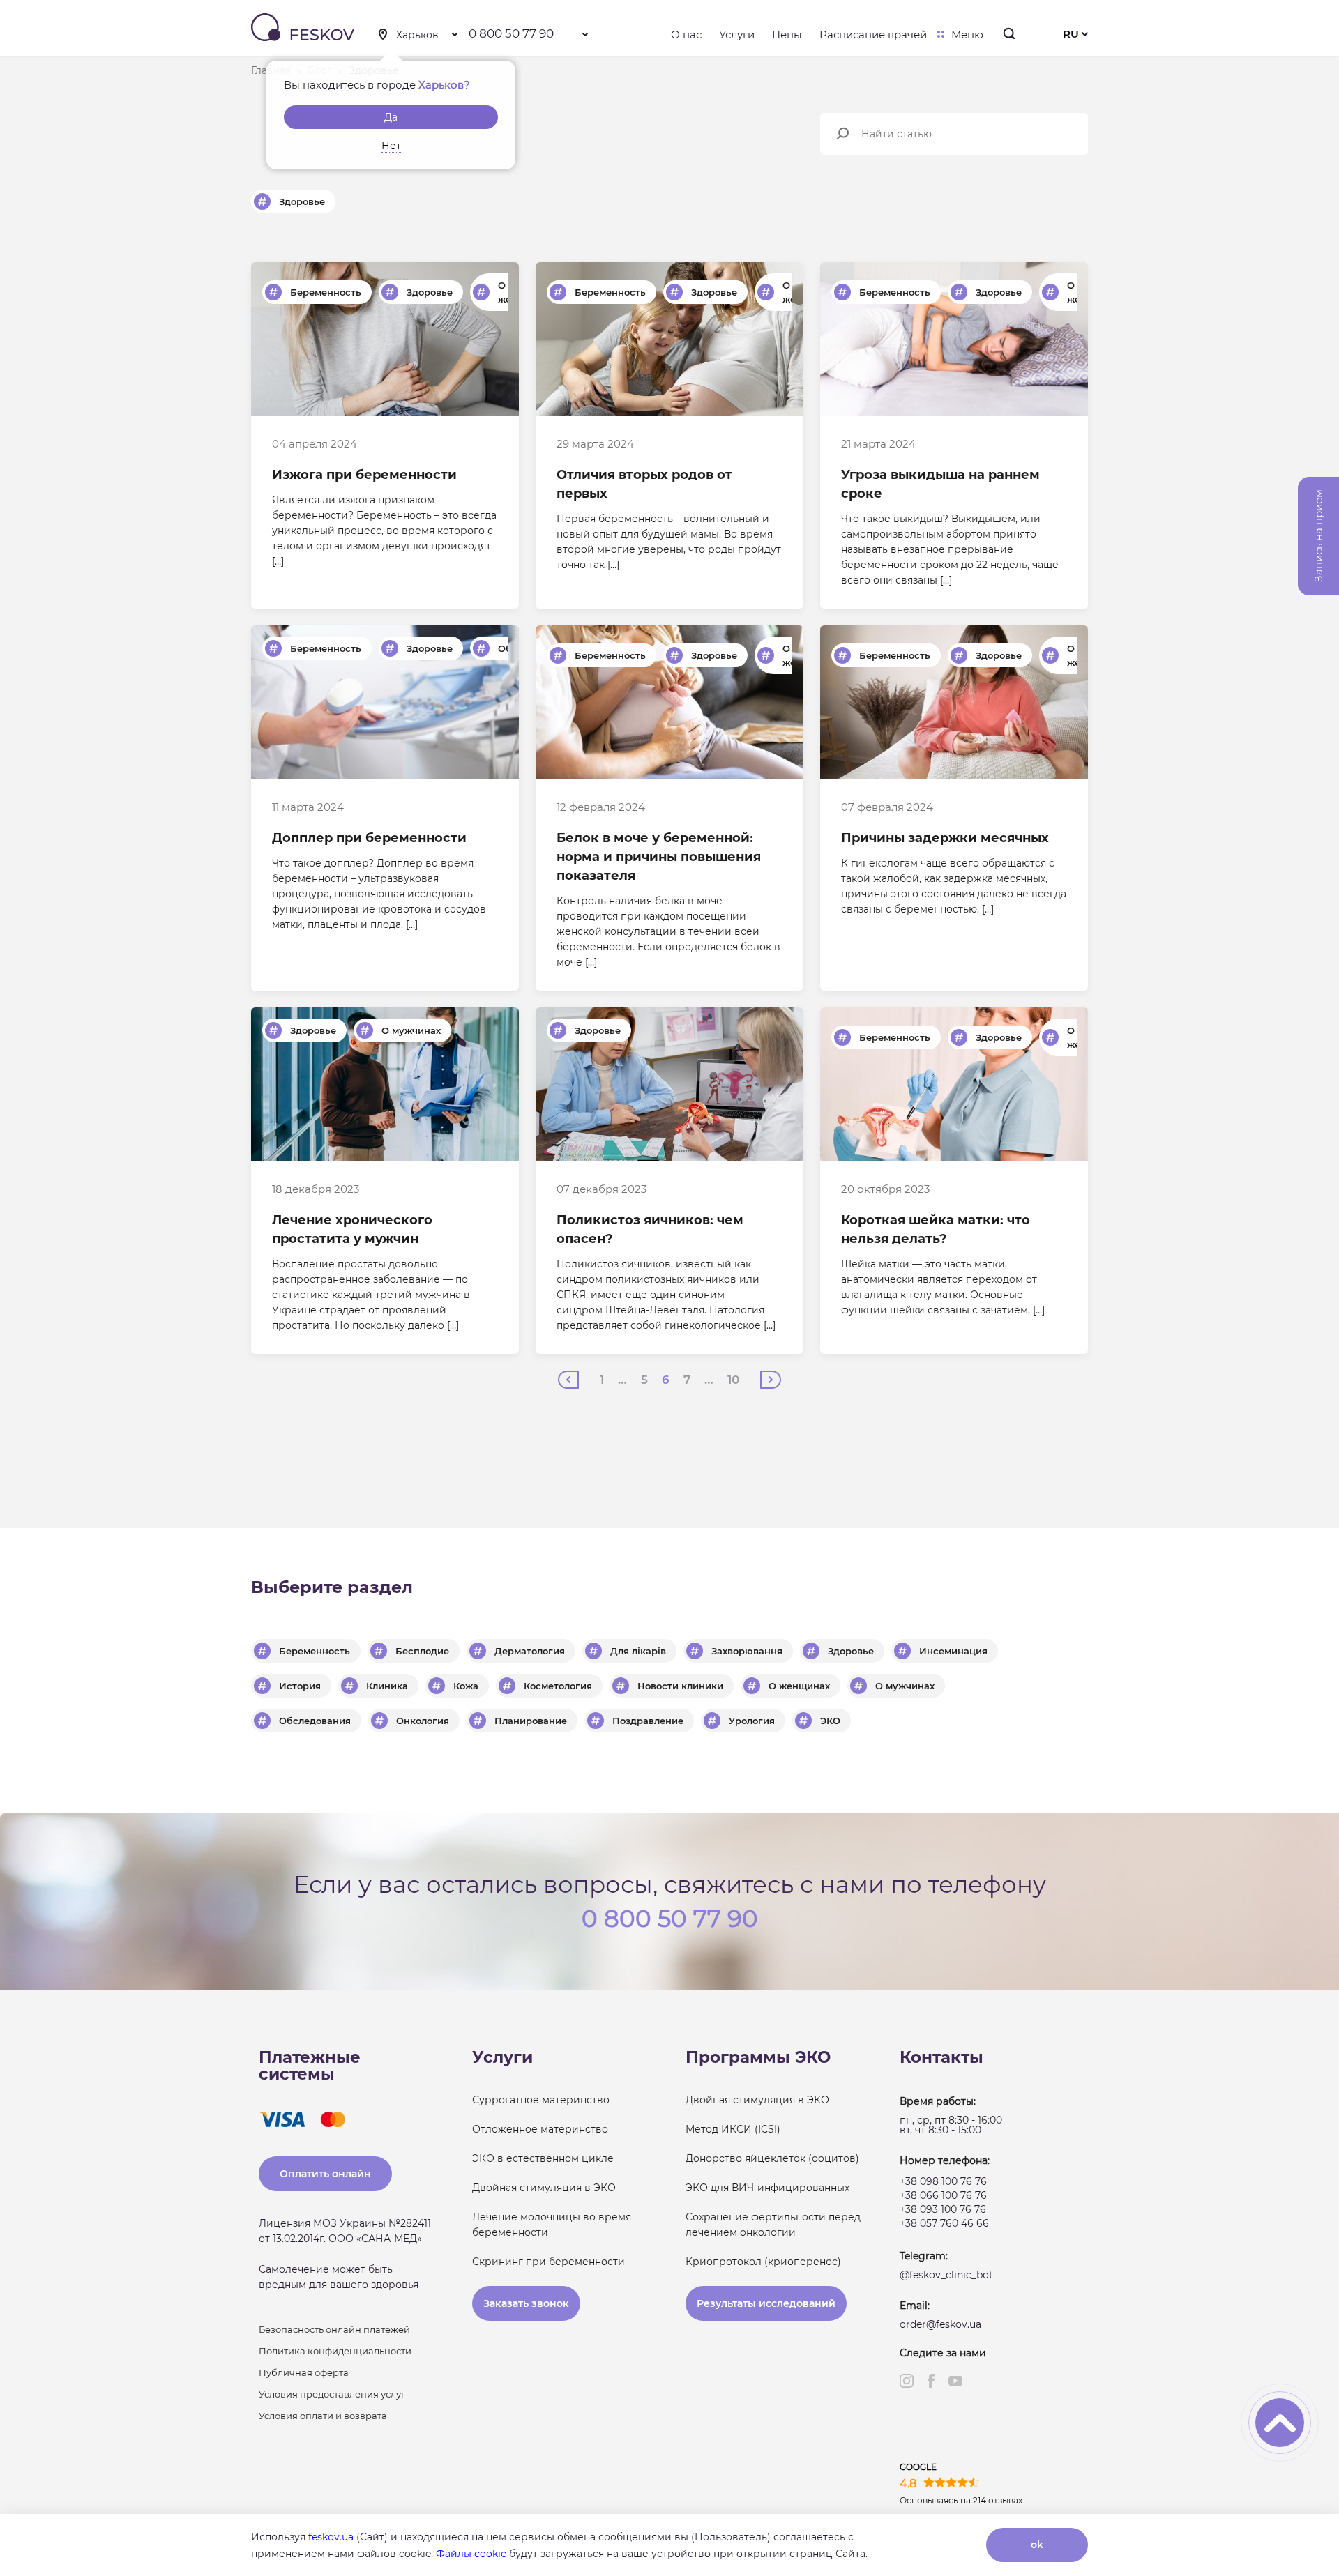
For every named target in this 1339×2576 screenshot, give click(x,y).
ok (1037, 2545)
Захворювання (747, 1651)
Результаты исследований (766, 2303)
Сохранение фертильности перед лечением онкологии (773, 2225)
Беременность (326, 292)
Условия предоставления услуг (332, 2394)
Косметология (558, 1686)
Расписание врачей (873, 35)
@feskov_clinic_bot (946, 2275)
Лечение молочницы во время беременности (552, 2225)
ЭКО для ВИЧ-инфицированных (767, 2188)
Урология (752, 1721)
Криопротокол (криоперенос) (763, 2262)
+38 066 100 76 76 (943, 2195)
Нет (391, 146)
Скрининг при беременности (549, 2262)
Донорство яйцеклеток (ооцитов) (772, 2158)
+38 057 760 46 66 (944, 2223)
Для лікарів (638, 1651)
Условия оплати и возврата (323, 2416)
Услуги (737, 35)
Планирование (531, 1721)
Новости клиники (680, 1686)
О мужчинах (411, 1030)
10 (733, 1380)
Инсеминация (953, 1651)
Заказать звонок (526, 2303)
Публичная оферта (304, 2372)
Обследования (315, 1721)
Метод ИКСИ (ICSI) (733, 2129)
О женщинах (799, 1686)
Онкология (423, 1721)
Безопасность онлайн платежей (334, 2329)
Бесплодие (422, 1651)
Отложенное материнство (540, 2129)
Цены (787, 35)
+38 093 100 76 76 (943, 2209)
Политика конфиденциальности (335, 2351)
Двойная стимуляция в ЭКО (544, 2188)
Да (391, 117)
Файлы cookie (471, 2554)
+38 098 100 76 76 (943, 2181)
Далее (771, 1380)
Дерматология (530, 1651)
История (300, 1686)
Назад (568, 1380)
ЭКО (830, 1721)
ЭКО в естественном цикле (543, 2158)
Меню (967, 35)
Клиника (387, 1686)
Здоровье (302, 201)
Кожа (466, 1686)
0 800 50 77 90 (511, 33)
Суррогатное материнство (541, 2100)
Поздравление (648, 1721)
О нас (686, 35)
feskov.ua (331, 2537)
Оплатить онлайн (325, 2174)
